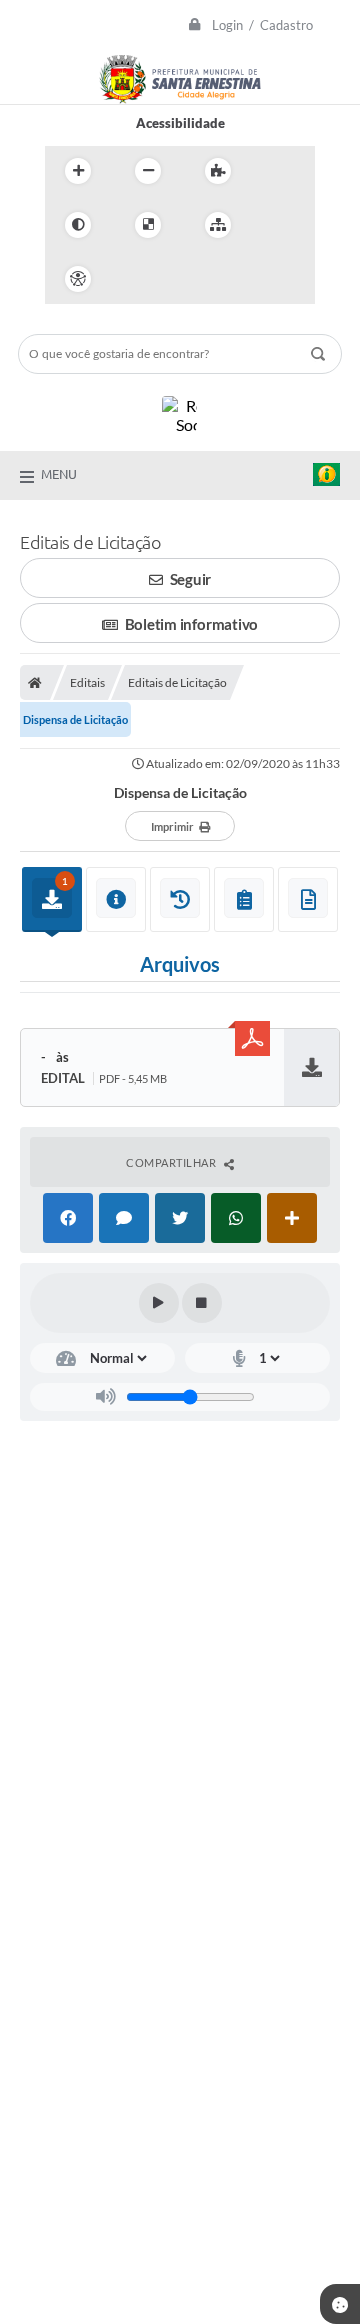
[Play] (159, 1303)
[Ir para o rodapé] (267, 279)
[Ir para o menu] (179, 279)
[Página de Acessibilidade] (78, 279)
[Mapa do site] (218, 225)
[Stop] (202, 1303)
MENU (59, 474)
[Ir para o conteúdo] (135, 279)
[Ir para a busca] (223, 279)
